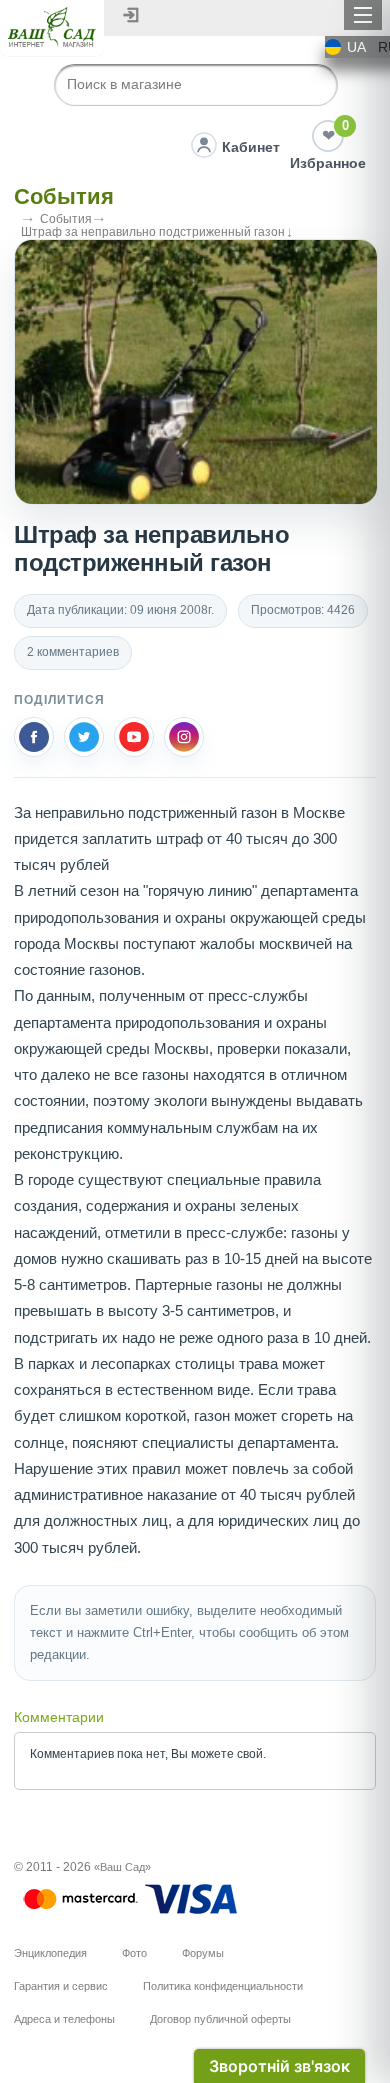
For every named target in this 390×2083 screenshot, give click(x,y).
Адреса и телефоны (64, 2019)
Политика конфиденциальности (223, 1986)
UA (356, 47)
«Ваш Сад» (122, 1867)
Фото (134, 1953)
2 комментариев (73, 652)
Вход (131, 15)
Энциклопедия (50, 1953)
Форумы (203, 1953)
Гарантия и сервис (61, 1986)
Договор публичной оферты (220, 2019)
